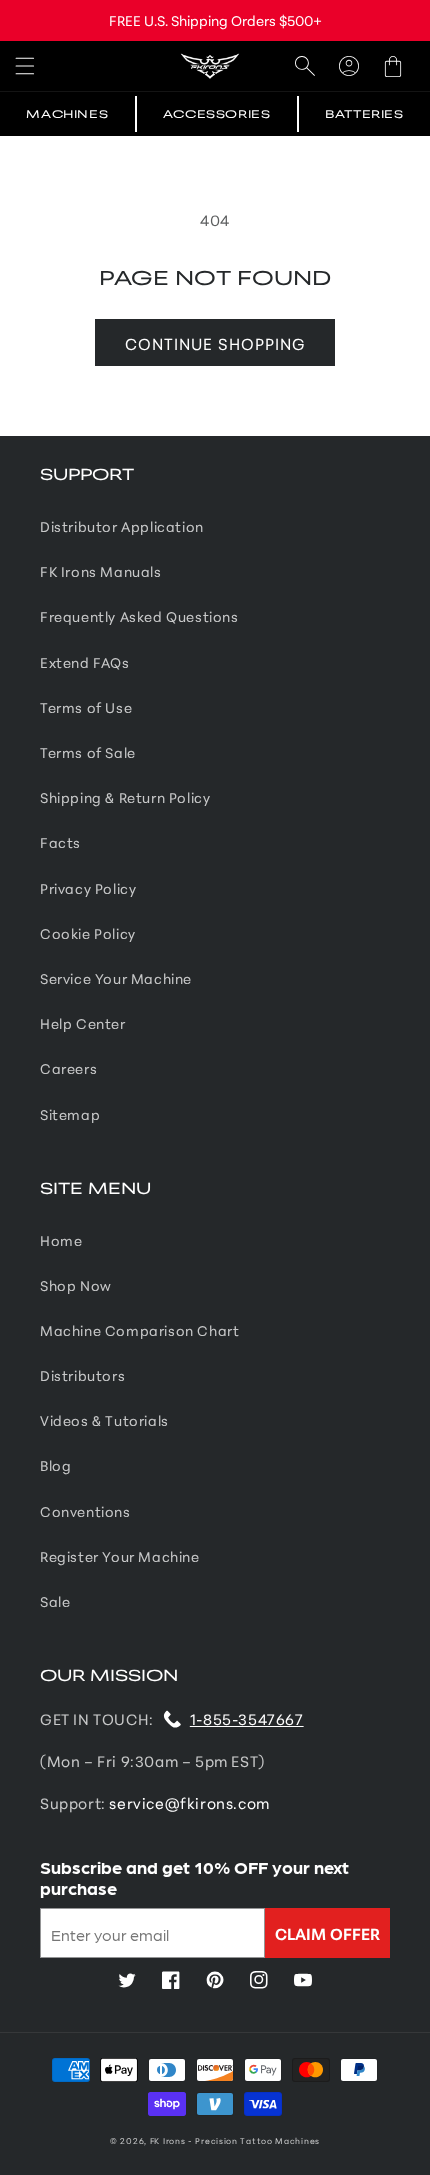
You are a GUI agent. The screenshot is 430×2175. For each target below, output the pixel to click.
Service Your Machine (116, 978)
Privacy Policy (88, 888)
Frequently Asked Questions (139, 616)
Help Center (83, 1023)
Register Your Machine (120, 1556)
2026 (132, 2140)
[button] (25, 66)
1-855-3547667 (247, 1718)
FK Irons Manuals (101, 571)
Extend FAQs (85, 662)
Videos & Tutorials (104, 1420)
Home (61, 1240)
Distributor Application (122, 526)
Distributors (82, 1375)
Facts (60, 842)
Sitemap (70, 1114)
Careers (68, 1068)
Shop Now (76, 1285)
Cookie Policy (88, 933)
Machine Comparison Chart (139, 1330)
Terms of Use (86, 707)
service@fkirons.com (189, 1802)
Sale (55, 1601)
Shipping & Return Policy (125, 797)
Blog (55, 1465)
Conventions (85, 1511)
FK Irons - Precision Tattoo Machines (235, 2140)
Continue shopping (215, 342)
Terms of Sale (88, 752)
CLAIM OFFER (327, 1932)
